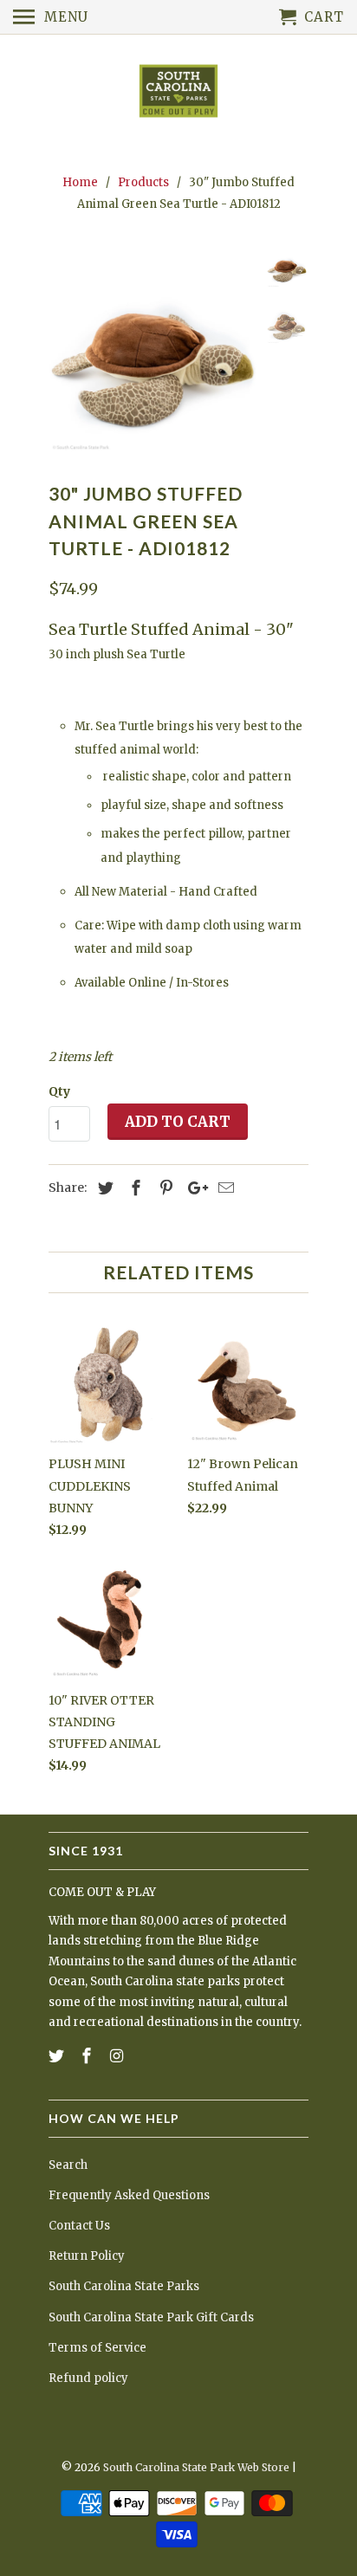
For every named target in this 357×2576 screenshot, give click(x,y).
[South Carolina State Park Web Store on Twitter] (58, 2056)
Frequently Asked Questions (129, 2195)
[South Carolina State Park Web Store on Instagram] (119, 2056)
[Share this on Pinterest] (164, 1188)
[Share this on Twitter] (103, 1188)
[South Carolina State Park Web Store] (178, 92)
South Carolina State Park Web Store (196, 2467)
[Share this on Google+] (193, 1188)
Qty (59, 1091)
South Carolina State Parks (124, 2286)
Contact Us (79, 2226)
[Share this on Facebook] (133, 1188)
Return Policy (87, 2256)
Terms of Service (97, 2348)
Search (68, 2165)
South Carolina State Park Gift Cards (151, 2317)
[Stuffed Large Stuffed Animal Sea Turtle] (153, 352)
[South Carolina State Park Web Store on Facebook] (88, 2056)
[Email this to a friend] (224, 1188)
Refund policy (88, 2378)
